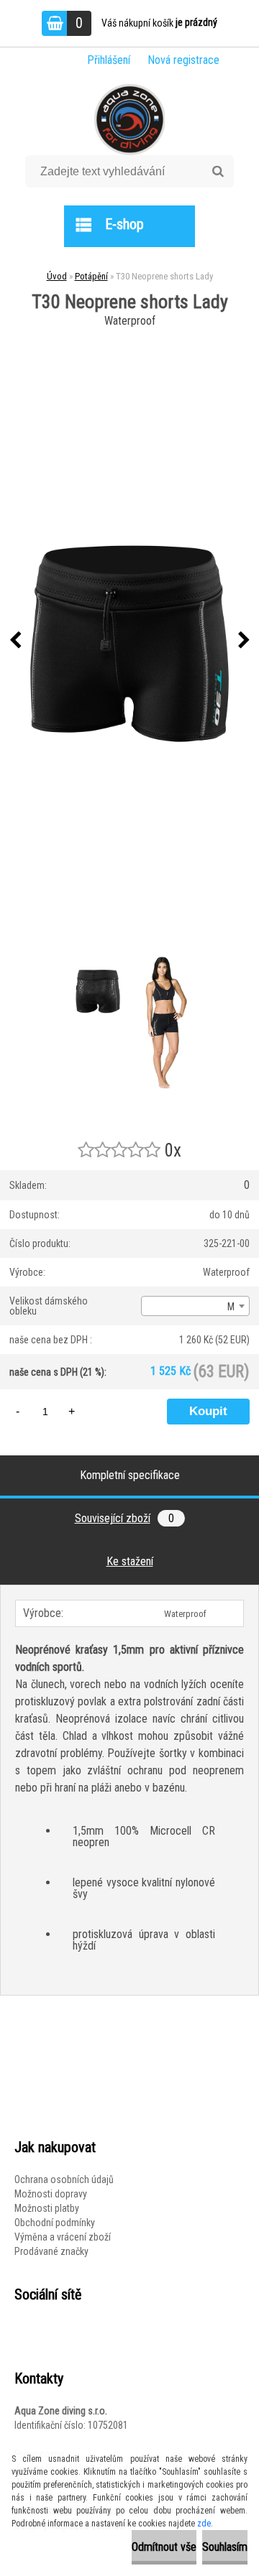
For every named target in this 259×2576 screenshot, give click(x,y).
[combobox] (195, 1306)
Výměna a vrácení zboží (63, 2237)
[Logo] (130, 119)
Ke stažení (130, 1561)
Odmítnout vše (164, 2547)
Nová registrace (183, 60)
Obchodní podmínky (55, 2223)
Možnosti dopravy (51, 2194)
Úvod (57, 276)
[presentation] (15, 641)
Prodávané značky (51, 2251)
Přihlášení (109, 60)
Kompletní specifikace (130, 1475)
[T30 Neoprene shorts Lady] (129, 640)
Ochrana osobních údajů (64, 2179)
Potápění (91, 276)
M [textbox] (231, 1307)
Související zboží (124, 1518)
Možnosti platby (47, 2208)
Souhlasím (225, 2547)
